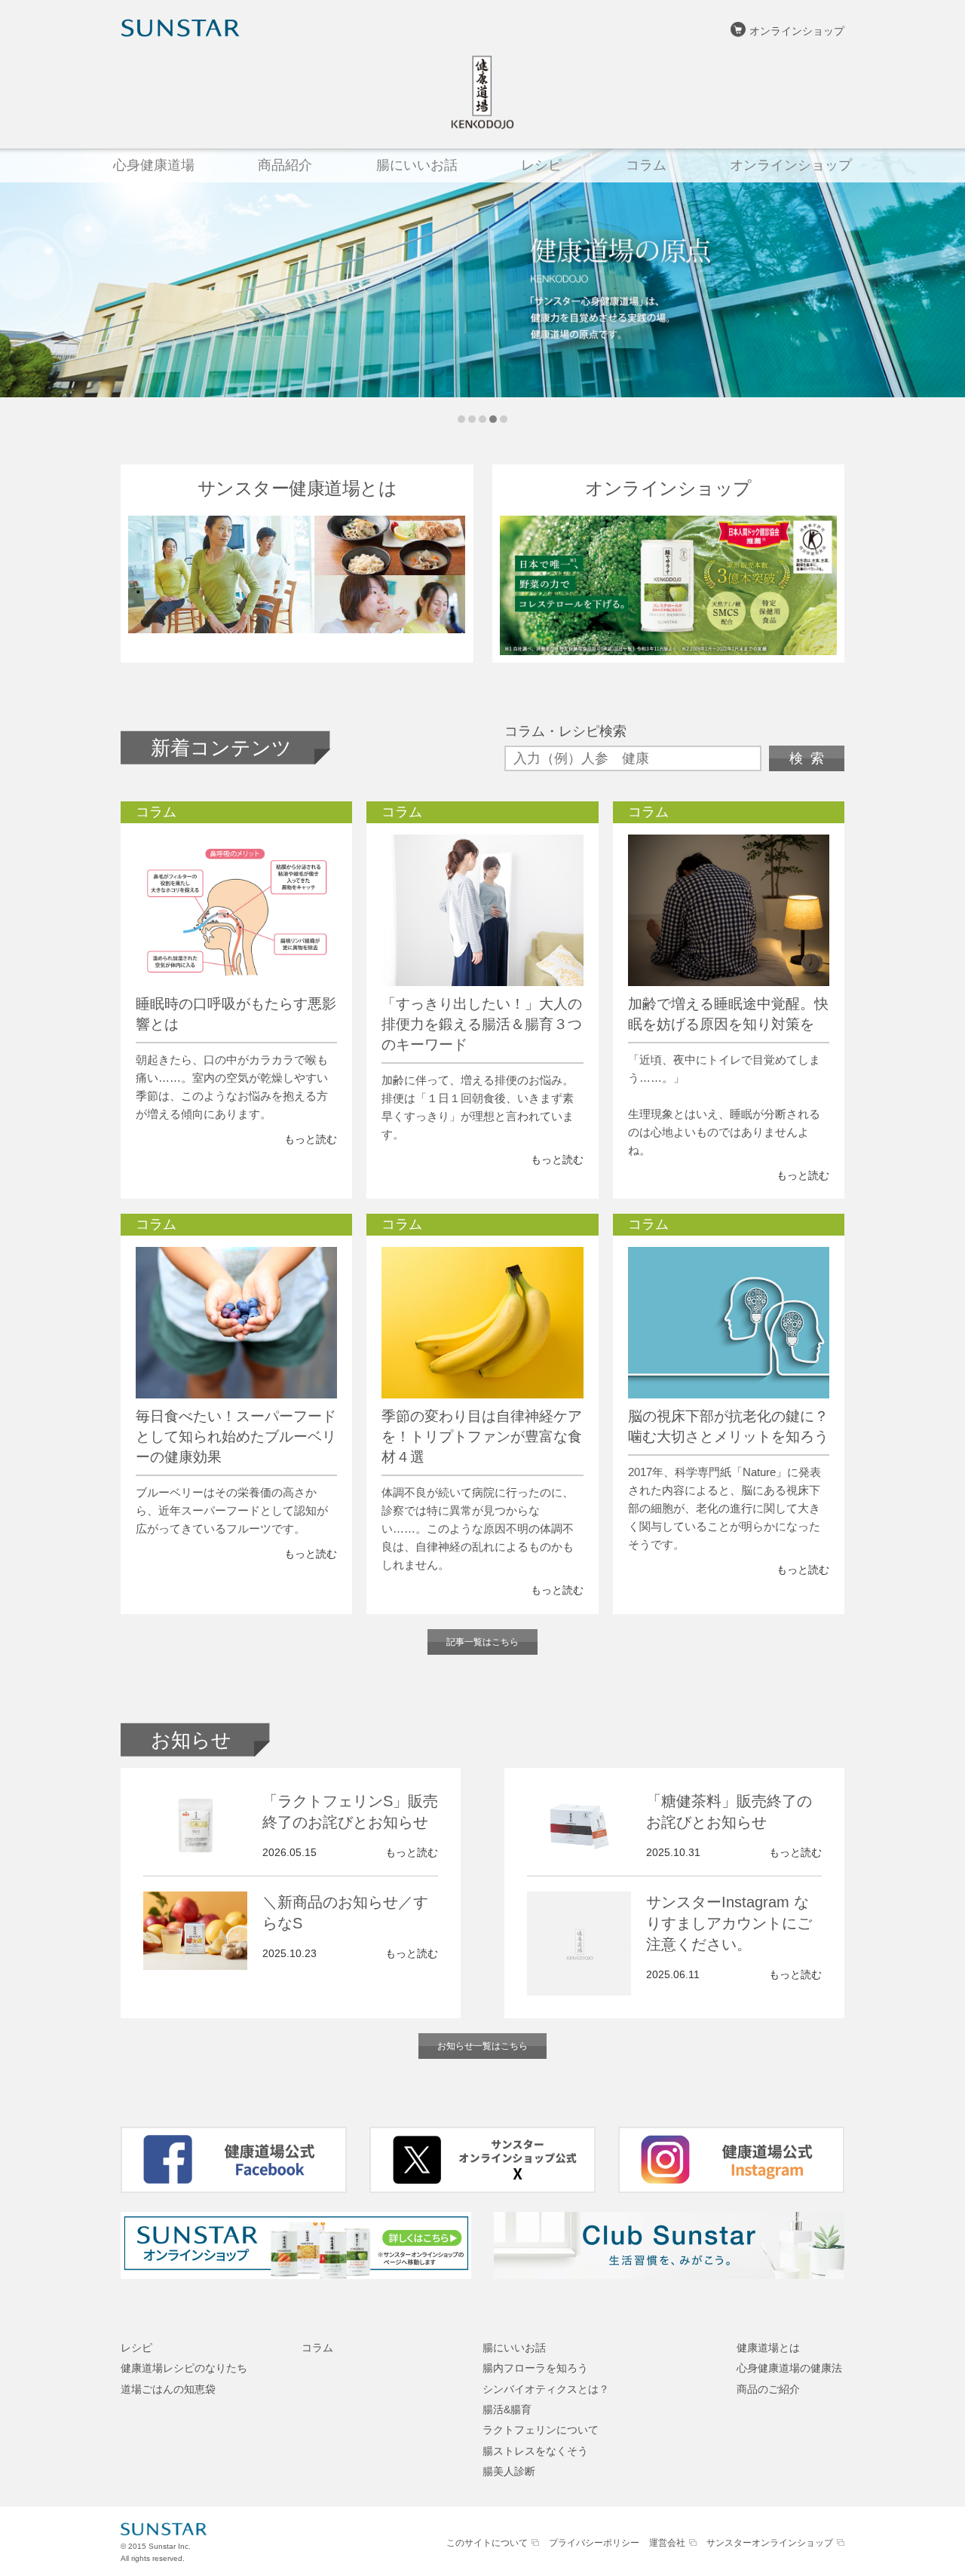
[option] (482, 273)
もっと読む (311, 1139)
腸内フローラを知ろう (535, 2368)
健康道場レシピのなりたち (184, 2368)
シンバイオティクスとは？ (546, 2389)
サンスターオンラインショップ (770, 2543)
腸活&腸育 (507, 2409)
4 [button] (493, 419)
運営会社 (667, 2543)
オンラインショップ (797, 31)
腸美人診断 (509, 2471)
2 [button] (472, 419)
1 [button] (461, 419)
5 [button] (504, 419)
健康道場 (482, 92)
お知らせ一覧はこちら (482, 2046)
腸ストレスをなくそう (535, 2451)
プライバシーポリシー (594, 2543)
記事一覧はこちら (482, 1642)
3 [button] (482, 419)
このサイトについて (487, 2543)
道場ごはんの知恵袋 (168, 2389)
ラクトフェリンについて (541, 2430)
